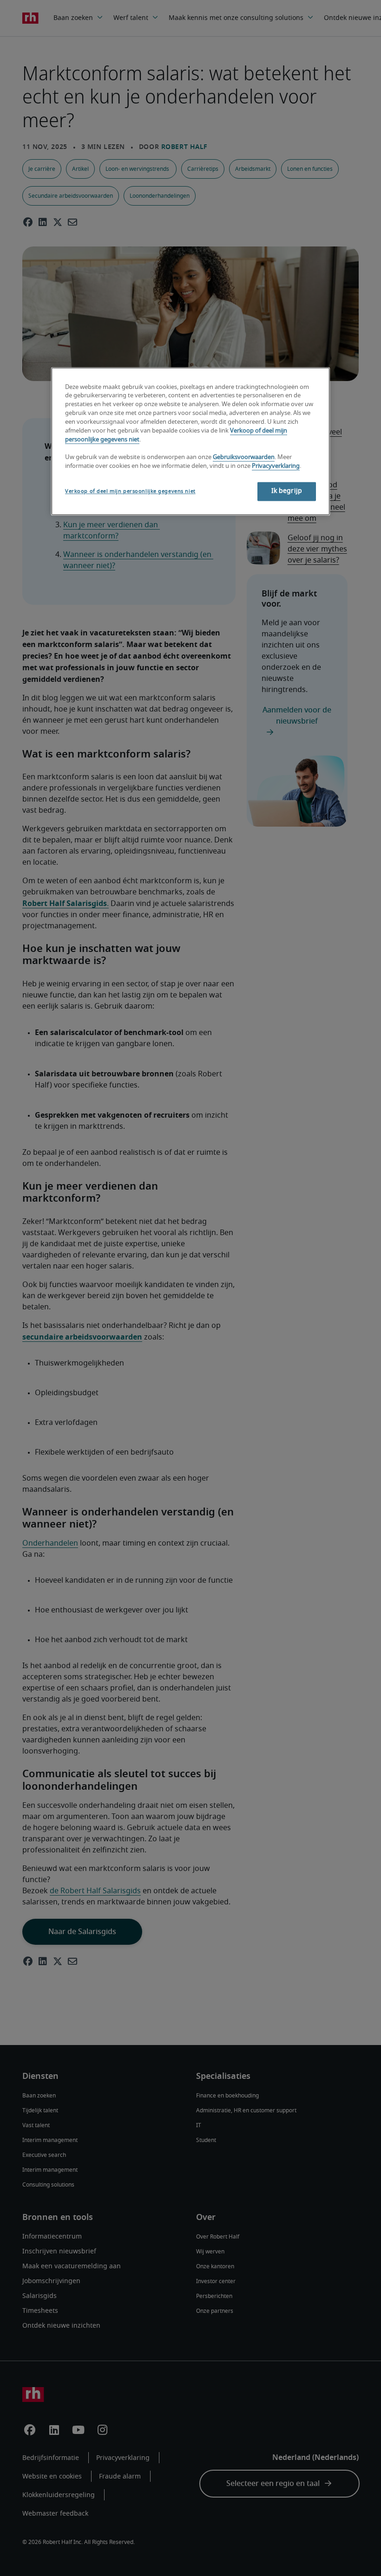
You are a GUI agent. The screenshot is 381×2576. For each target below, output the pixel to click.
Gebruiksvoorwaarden (244, 457)
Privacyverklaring (276, 466)
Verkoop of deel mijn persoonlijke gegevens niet (130, 492)
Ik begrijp (287, 492)
